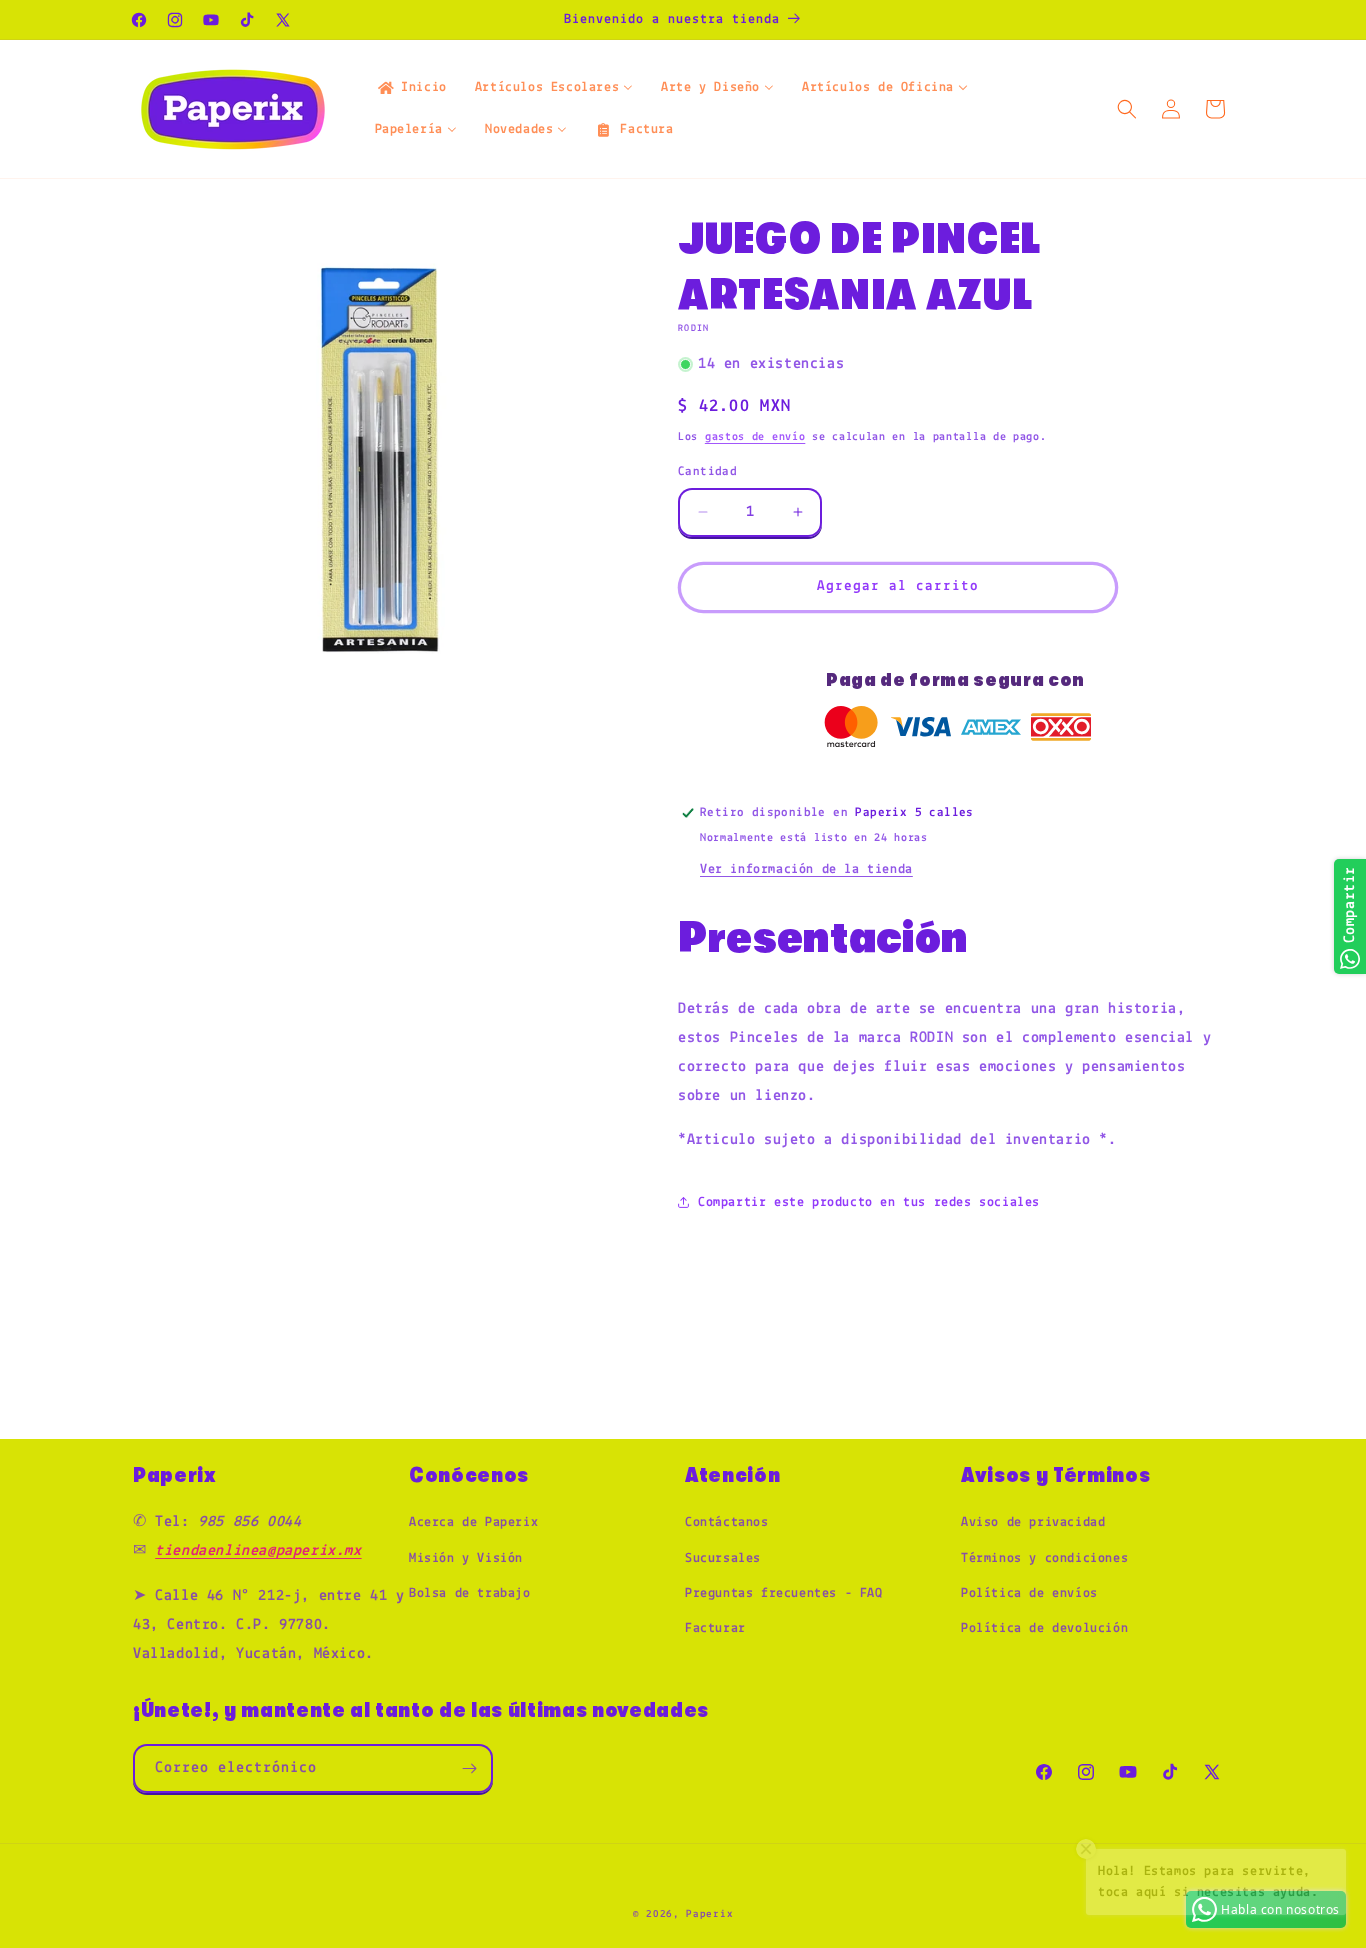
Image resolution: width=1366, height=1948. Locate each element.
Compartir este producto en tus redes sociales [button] (869, 1202)
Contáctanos (727, 1522)
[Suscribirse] (469, 1768)
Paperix (709, 1914)
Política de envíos (1029, 1593)
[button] (1127, 109)
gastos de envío (755, 437)
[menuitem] (411, 88)
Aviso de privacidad (1033, 1522)
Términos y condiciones (1044, 1558)
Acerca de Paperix (473, 1522)
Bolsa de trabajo (470, 1593)
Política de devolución (1044, 1628)
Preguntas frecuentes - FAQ (784, 1593)
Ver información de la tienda (806, 869)
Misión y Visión (466, 1558)
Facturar (715, 1628)
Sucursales (723, 1558)
